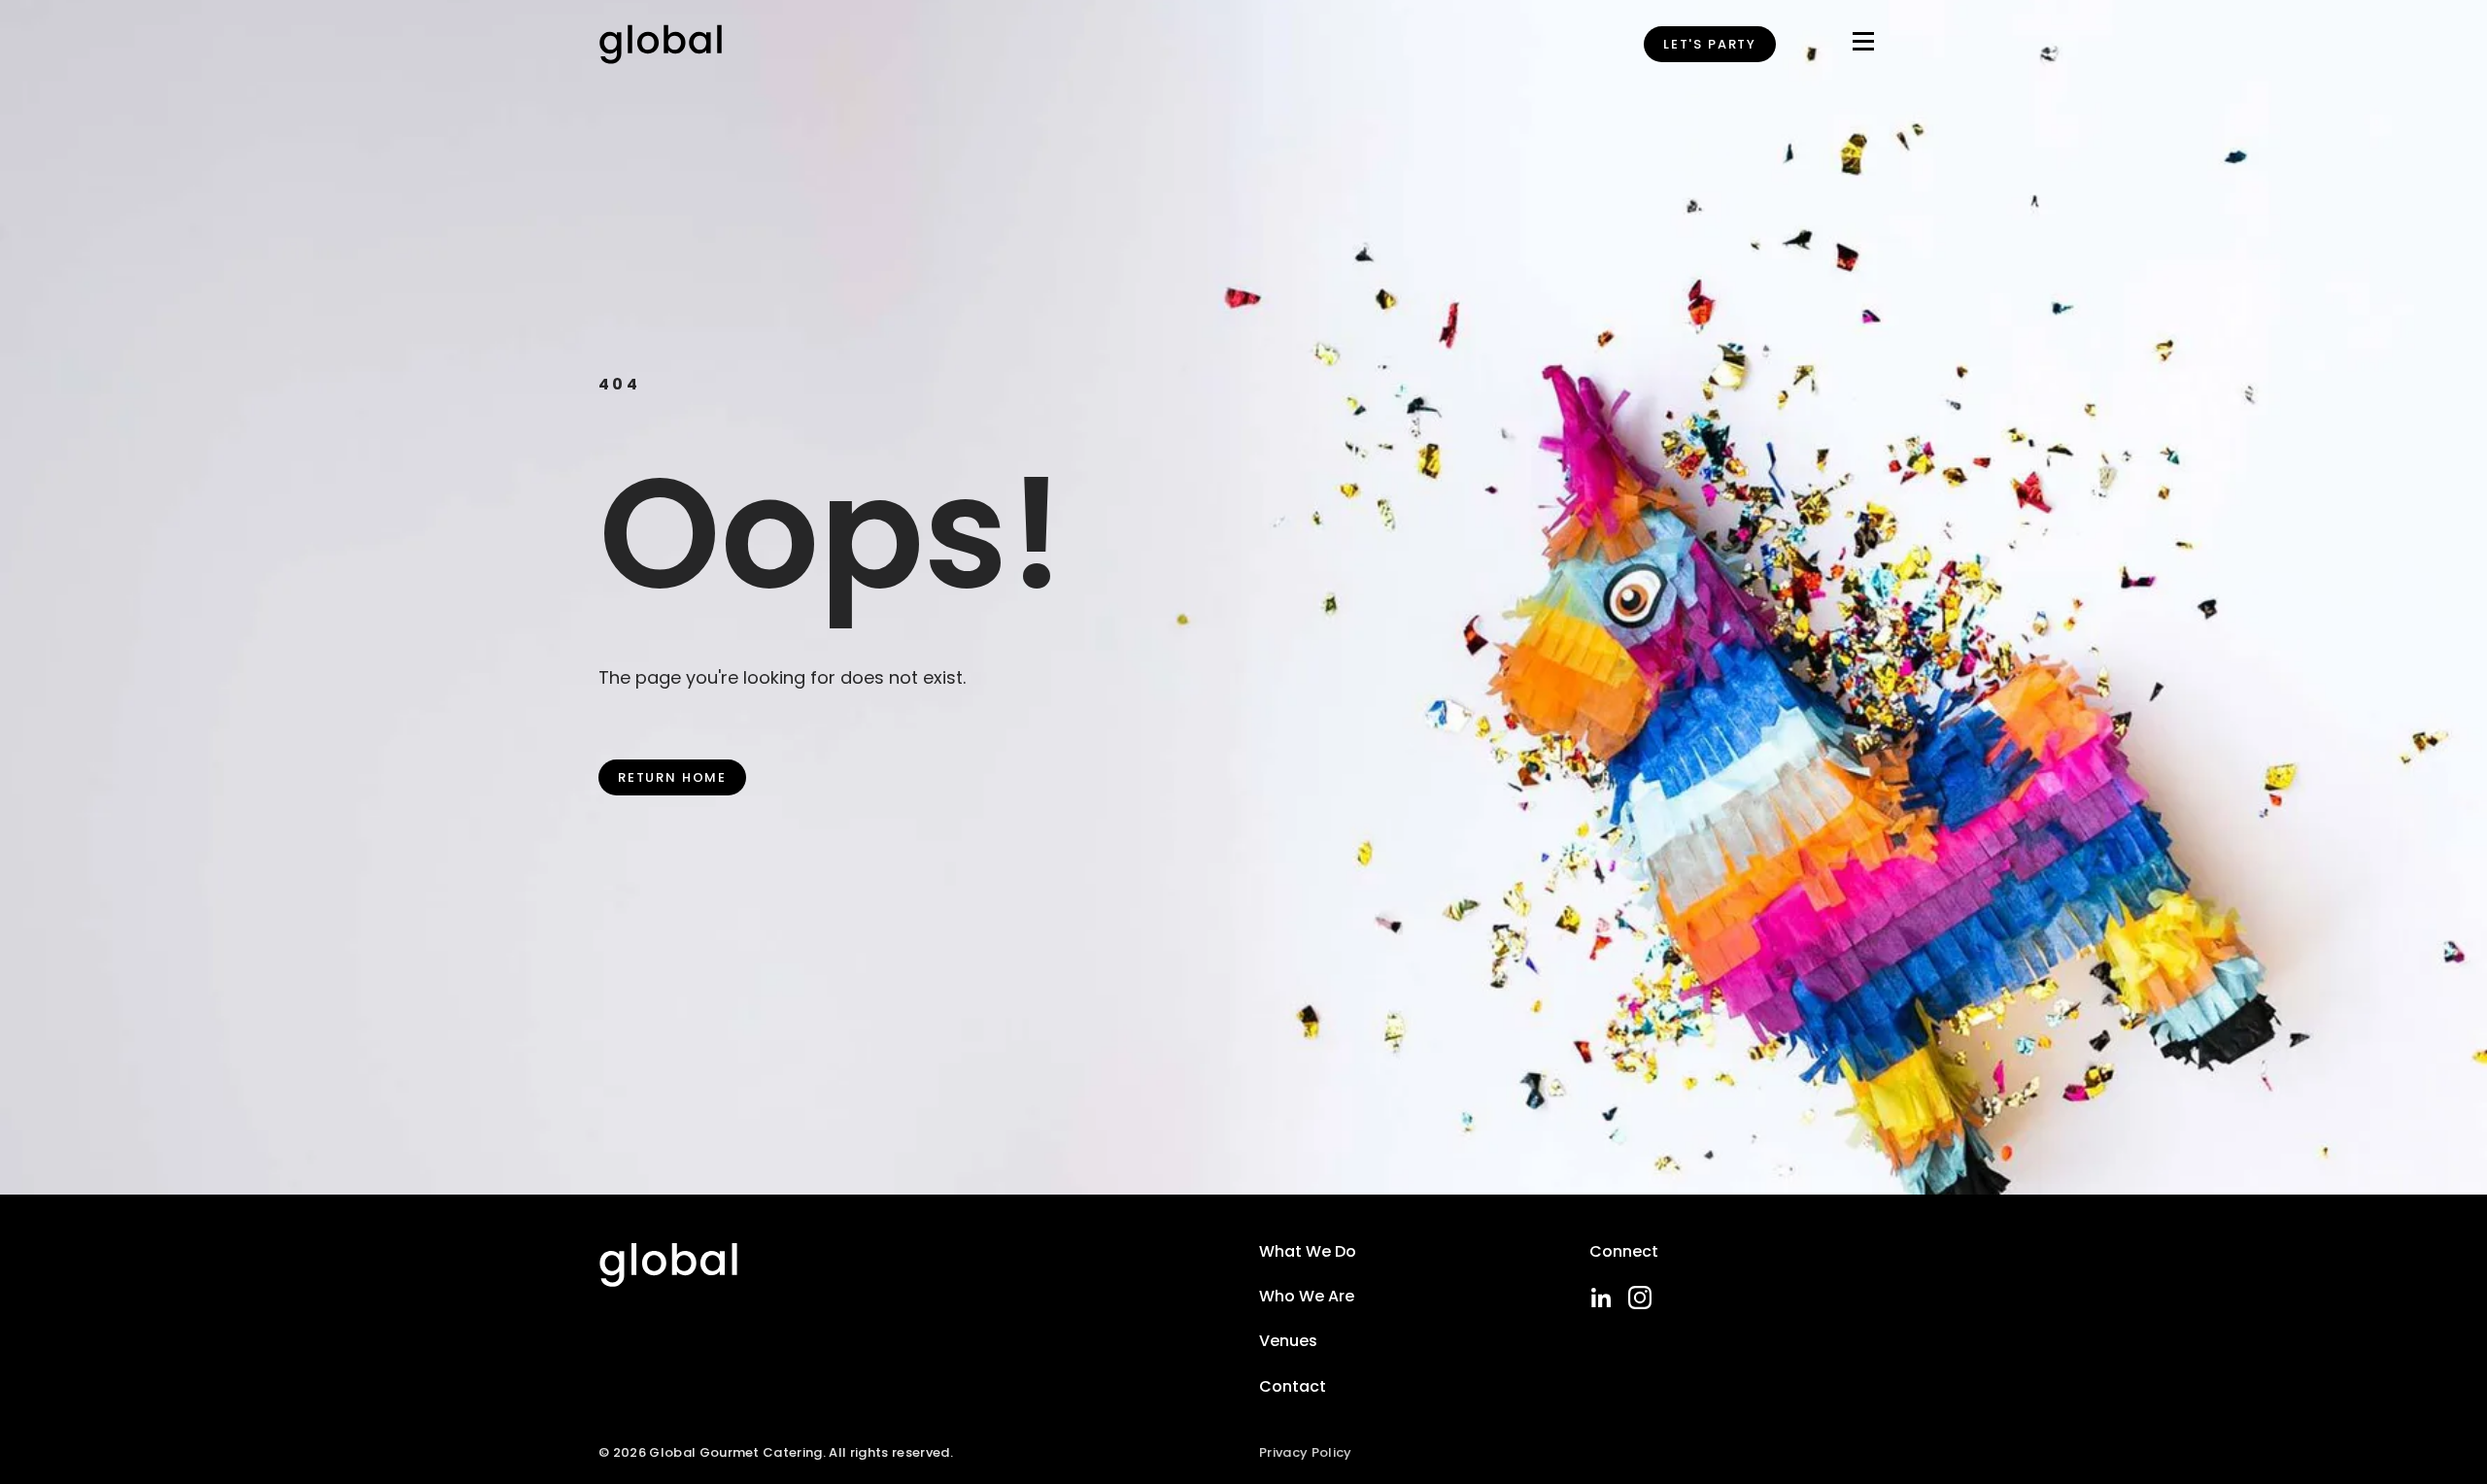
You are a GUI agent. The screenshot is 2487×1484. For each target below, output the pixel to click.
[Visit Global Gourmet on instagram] (1640, 1298)
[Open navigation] (1863, 45)
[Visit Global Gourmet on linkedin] (1601, 1298)
